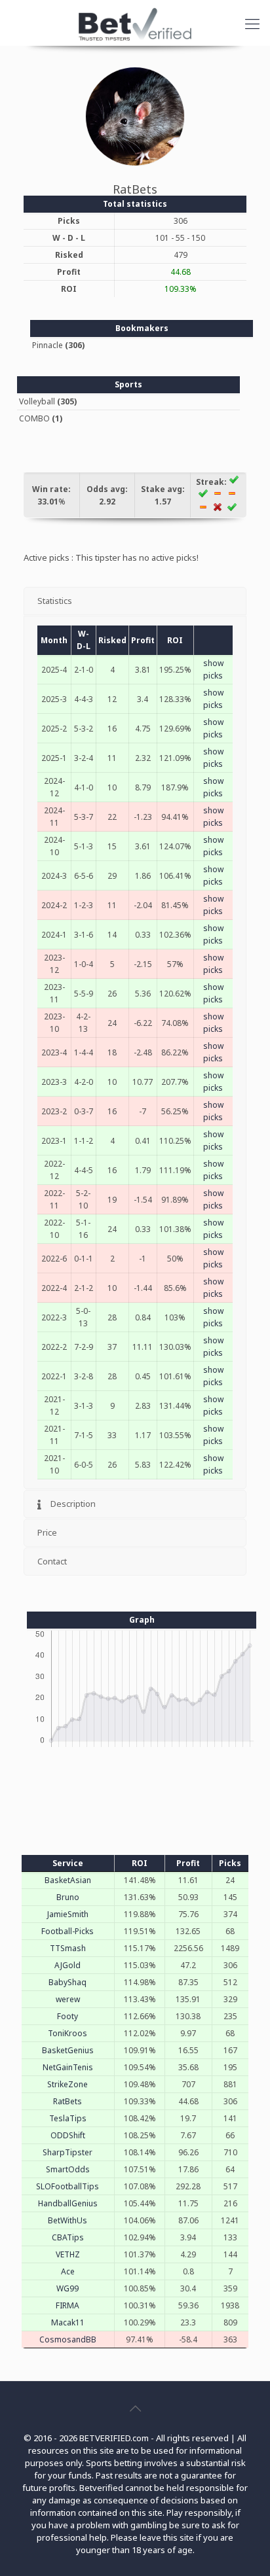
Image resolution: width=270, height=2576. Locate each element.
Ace (68, 2271)
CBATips (68, 2237)
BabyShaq (67, 1982)
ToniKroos (67, 2033)
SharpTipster (67, 2152)
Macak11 (68, 2322)
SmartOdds (68, 2169)
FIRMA (67, 2305)
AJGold (67, 1965)
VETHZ (68, 2254)
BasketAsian (68, 1880)
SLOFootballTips (67, 2186)
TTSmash (68, 1948)
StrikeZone (67, 2084)
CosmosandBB (68, 2339)
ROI (140, 1863)
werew (68, 1999)
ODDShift (68, 2135)
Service (68, 1863)
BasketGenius (68, 2050)
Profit (188, 1863)
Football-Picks (67, 1931)
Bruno (68, 1897)
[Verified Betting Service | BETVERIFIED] (135, 23)
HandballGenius (68, 2203)
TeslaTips (68, 2118)
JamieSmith (68, 1914)
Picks (230, 1863)
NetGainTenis (68, 2067)
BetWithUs (67, 2220)
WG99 (67, 2288)
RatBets (67, 2101)
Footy (67, 2016)
